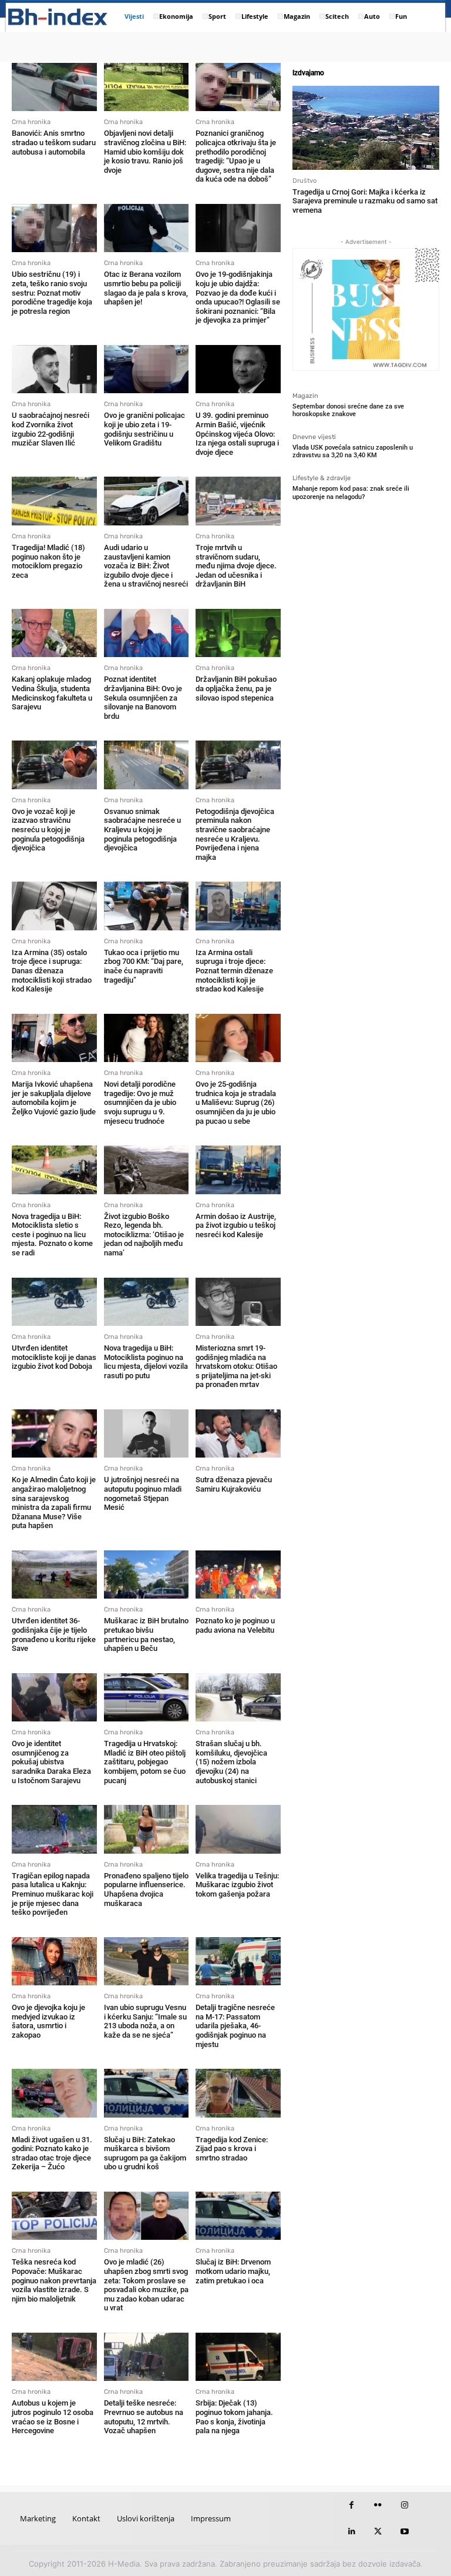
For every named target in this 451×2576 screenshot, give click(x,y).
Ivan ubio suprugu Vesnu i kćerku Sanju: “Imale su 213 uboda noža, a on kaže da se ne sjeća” (145, 2021)
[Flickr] (378, 2505)
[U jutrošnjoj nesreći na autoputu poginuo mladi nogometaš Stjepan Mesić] (147, 1433)
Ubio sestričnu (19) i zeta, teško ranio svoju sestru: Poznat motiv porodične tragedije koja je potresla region (52, 292)
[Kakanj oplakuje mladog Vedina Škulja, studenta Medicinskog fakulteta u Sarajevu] (54, 633)
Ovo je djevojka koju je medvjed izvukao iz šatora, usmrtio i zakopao (48, 2021)
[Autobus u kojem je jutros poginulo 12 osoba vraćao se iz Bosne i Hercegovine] (54, 2357)
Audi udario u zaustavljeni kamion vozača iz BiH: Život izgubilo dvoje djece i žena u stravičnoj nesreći (146, 566)
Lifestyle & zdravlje (322, 478)
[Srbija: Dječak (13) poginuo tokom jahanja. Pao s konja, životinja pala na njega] (238, 2357)
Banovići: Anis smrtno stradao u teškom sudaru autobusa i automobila (54, 142)
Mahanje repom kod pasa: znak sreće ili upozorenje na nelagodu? (351, 493)
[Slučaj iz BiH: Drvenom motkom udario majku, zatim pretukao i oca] (238, 2216)
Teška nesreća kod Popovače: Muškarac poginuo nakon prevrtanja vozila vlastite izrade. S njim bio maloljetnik (54, 2280)
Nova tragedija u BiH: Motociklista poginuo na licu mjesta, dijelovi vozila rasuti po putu (146, 1362)
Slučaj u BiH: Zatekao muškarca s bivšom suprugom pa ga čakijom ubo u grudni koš (145, 2153)
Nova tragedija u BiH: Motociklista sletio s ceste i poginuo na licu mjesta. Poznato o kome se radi (52, 1235)
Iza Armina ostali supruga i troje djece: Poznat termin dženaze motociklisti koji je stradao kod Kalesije (234, 971)
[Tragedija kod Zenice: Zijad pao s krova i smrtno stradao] (238, 2093)
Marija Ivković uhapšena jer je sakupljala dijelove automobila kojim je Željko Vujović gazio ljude (54, 1098)
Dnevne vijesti (314, 437)
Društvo (304, 181)
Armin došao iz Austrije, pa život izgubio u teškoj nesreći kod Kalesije (236, 1225)
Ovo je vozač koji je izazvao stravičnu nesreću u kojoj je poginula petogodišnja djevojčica (48, 830)
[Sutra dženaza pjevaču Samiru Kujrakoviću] (238, 1433)
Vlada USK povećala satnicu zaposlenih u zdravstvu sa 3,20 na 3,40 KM (353, 451)
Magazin (305, 396)
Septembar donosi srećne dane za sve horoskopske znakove (348, 410)
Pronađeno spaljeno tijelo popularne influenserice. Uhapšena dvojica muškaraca (146, 1890)
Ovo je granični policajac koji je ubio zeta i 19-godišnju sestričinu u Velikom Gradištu (144, 429)
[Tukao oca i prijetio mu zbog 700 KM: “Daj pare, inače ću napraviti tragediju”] (147, 906)
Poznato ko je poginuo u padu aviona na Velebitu (235, 1625)
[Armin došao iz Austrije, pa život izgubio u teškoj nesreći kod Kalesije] (238, 1170)
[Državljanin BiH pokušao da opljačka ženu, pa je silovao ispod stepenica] (238, 633)
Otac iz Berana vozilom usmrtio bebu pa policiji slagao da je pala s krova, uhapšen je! (146, 288)
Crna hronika (31, 122)
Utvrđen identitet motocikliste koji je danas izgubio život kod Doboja (54, 1357)
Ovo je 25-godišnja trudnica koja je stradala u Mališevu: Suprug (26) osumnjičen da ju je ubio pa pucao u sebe (236, 1102)
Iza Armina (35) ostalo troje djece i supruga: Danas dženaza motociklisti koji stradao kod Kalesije (52, 971)
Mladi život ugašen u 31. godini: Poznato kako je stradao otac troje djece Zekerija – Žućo (52, 2153)
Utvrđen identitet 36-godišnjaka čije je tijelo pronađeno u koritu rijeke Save (54, 1634)
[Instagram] (404, 2505)
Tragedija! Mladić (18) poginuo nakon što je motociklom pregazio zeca (48, 561)
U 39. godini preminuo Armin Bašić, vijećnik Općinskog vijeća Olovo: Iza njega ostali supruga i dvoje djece (237, 433)
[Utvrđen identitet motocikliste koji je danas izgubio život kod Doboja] (54, 1302)
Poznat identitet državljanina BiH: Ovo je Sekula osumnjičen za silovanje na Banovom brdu (143, 697)
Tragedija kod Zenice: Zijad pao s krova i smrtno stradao (232, 2149)
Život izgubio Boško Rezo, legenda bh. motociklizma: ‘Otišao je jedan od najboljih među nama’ (144, 1235)
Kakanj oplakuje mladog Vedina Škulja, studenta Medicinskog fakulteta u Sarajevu (52, 693)
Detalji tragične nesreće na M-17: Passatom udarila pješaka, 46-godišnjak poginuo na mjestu (235, 2026)
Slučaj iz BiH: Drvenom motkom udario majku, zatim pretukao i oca (233, 2271)
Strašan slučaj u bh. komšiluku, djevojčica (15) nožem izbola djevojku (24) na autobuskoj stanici (231, 1762)
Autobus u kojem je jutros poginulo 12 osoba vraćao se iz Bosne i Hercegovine (53, 2417)
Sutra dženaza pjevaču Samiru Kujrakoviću (234, 1484)
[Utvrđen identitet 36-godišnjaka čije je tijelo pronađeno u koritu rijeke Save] (54, 1575)
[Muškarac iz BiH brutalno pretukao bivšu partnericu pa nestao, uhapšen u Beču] (147, 1575)
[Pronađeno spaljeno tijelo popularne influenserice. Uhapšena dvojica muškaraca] (147, 1829)
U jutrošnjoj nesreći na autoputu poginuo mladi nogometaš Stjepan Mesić (143, 1493)
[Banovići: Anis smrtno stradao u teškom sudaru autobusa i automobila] (54, 87)
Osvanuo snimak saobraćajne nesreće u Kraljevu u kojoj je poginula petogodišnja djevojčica (142, 830)
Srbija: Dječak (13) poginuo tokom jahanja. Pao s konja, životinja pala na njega (234, 2417)
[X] (378, 2532)
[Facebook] (351, 2505)
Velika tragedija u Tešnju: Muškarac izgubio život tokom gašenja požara (237, 1885)
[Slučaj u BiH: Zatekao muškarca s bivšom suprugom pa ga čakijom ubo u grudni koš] (147, 2093)
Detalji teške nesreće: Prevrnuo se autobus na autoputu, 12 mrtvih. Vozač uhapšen (144, 2417)
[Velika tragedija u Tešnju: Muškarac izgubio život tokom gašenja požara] (238, 1829)
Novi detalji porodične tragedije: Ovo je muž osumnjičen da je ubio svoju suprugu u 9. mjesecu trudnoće (140, 1102)
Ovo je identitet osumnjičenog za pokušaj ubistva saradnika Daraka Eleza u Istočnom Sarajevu (51, 1762)
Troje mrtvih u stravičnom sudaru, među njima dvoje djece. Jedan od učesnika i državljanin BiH (236, 566)
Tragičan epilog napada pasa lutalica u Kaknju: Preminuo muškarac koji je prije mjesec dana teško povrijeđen (53, 1894)
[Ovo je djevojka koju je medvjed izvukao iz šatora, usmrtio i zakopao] (54, 1961)
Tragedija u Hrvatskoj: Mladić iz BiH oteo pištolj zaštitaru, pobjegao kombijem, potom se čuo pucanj (145, 1762)
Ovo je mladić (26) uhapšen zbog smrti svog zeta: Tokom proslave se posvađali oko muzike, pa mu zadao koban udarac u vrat (146, 2285)
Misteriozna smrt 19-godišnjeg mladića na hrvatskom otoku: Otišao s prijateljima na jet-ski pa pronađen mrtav (236, 1366)
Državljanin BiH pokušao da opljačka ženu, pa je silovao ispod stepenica (236, 688)
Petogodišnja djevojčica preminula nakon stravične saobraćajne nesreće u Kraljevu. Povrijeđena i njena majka (235, 834)
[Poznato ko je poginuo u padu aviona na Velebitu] (238, 1575)
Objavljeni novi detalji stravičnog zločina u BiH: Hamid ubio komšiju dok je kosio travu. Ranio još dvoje (145, 151)
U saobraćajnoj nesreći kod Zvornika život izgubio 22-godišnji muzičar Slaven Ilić (51, 429)
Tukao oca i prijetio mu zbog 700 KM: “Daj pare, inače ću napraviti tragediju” (144, 966)
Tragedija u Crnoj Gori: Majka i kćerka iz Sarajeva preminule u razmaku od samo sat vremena (365, 201)
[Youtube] (404, 2532)
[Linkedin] (351, 2532)
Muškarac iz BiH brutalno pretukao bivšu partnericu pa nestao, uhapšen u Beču (146, 1634)
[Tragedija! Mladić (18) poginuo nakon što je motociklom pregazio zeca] (54, 501)
